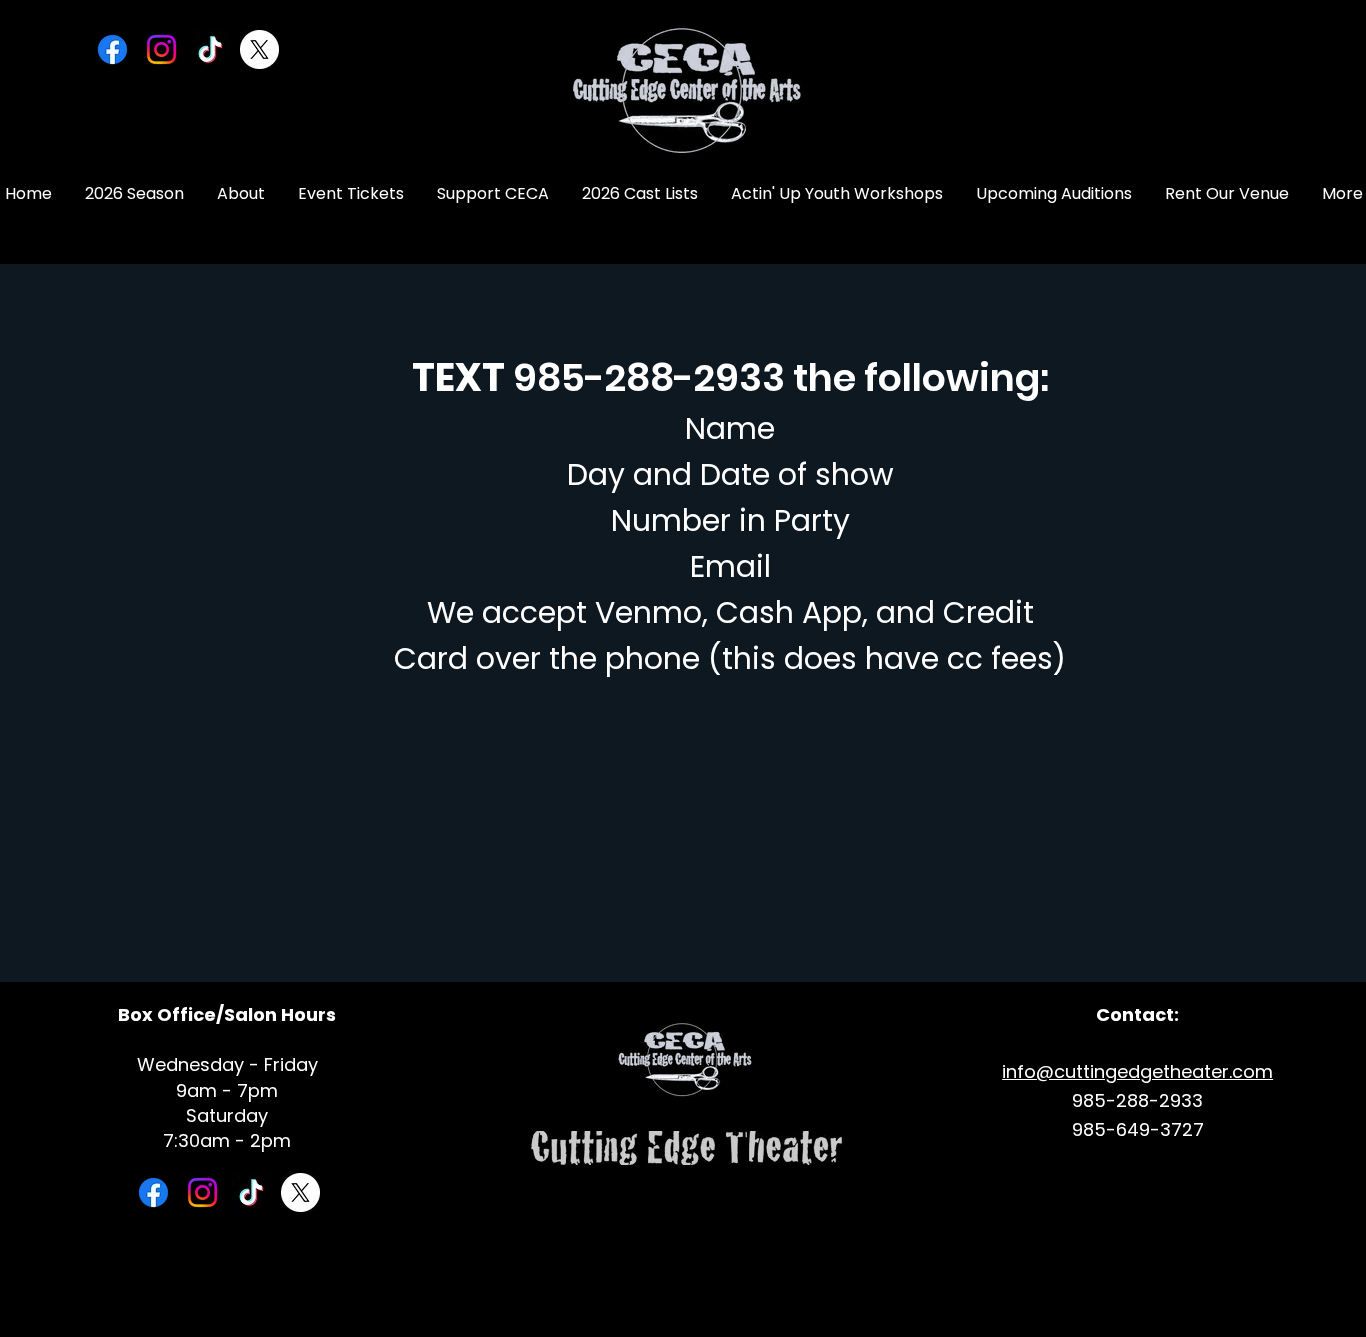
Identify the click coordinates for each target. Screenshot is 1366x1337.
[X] (259, 49)
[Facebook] (112, 49)
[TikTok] (210, 49)
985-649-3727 (1138, 1129)
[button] (240, 194)
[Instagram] (161, 49)
